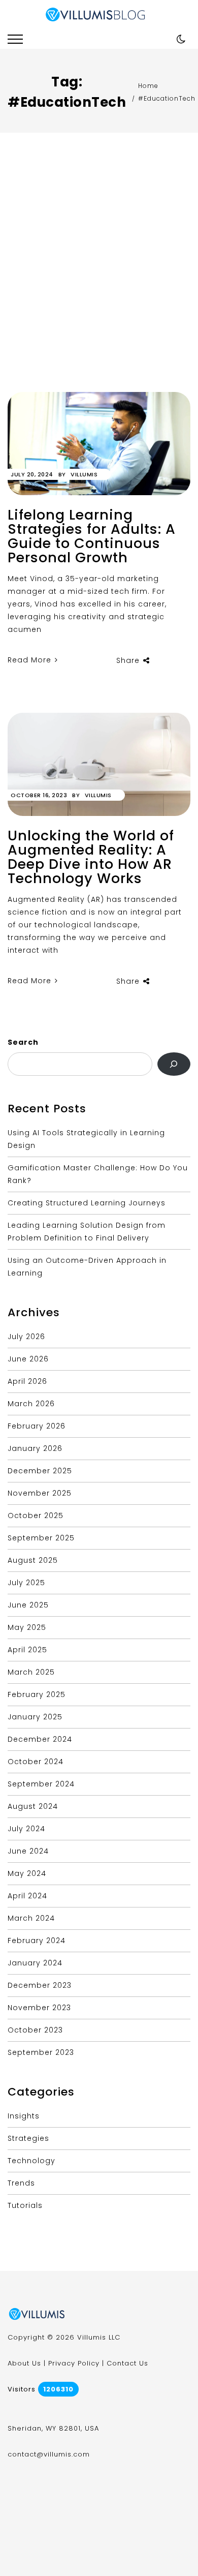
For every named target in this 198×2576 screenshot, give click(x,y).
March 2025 (31, 1672)
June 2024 (28, 1851)
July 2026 (26, 1337)
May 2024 (27, 1873)
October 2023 (35, 2030)
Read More (31, 660)
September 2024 (41, 1784)
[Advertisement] (99, 288)
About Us (24, 2363)
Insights (24, 2116)
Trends (21, 2183)
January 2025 (35, 1717)
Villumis (84, 474)
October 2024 (36, 1762)
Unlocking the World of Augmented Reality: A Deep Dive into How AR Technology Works (91, 857)
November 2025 (40, 1493)
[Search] (174, 1064)
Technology (31, 2161)
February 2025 (37, 1694)
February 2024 (37, 1941)
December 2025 (40, 1471)
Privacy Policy (74, 2363)
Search (23, 1042)
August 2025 (33, 1560)
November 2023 (39, 2008)
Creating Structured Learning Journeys (87, 1203)
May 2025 (27, 1627)
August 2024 (33, 1806)
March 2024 (31, 1918)
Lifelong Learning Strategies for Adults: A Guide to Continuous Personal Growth (92, 536)
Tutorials (25, 2205)
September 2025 (41, 1538)
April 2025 (27, 1650)
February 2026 (37, 1426)
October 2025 (36, 1516)
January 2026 (35, 1448)
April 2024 (27, 1896)
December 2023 (40, 1985)
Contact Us (127, 2363)
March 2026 (31, 1404)
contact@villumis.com (49, 2454)
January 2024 (35, 1963)
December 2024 (40, 1739)
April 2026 (27, 1381)
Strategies (28, 2138)
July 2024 (26, 1829)
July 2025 (26, 1583)
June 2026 (28, 1359)
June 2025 (28, 1605)
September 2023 (41, 2052)
